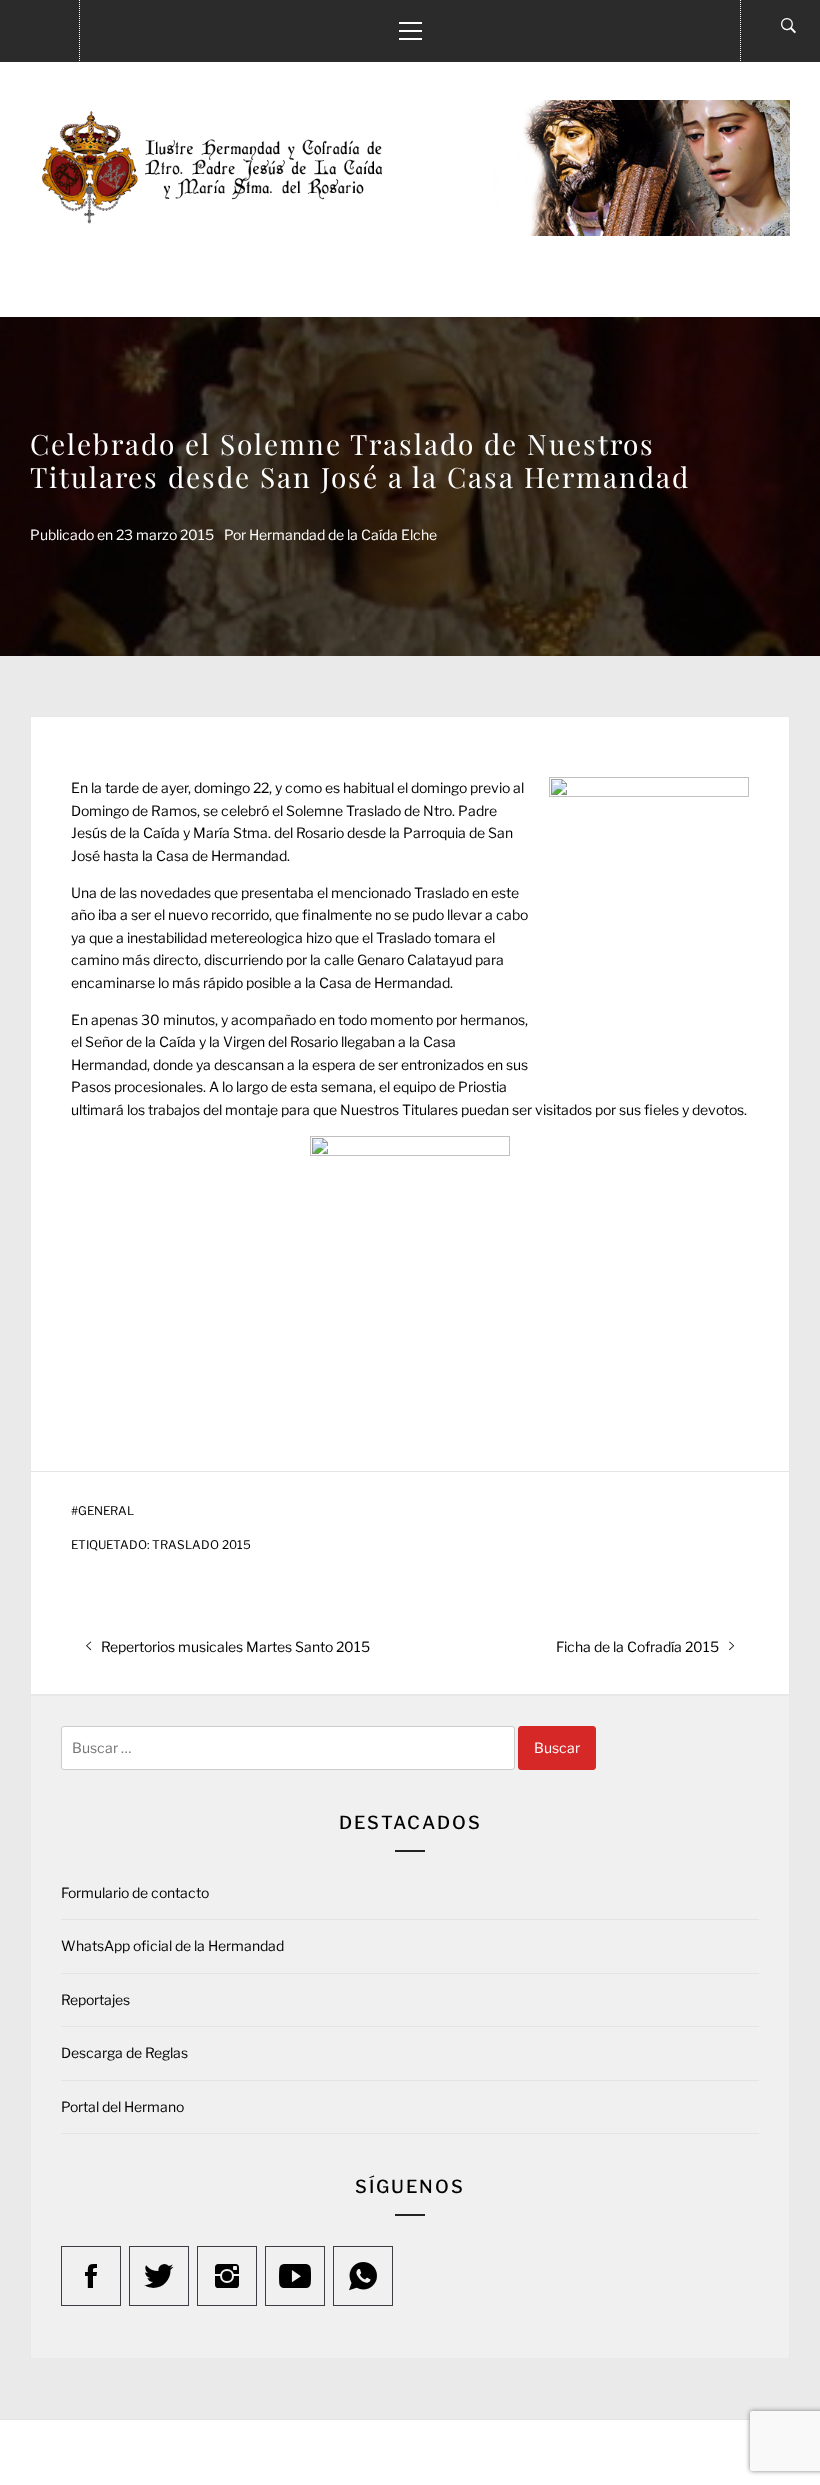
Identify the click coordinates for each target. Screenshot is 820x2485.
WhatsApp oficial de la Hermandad (172, 1945)
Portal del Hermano (122, 2106)
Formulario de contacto (135, 1892)
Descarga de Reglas (124, 2052)
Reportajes (95, 1999)
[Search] (788, 26)
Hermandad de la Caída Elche (343, 534)
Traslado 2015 (201, 1545)
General (106, 1511)
